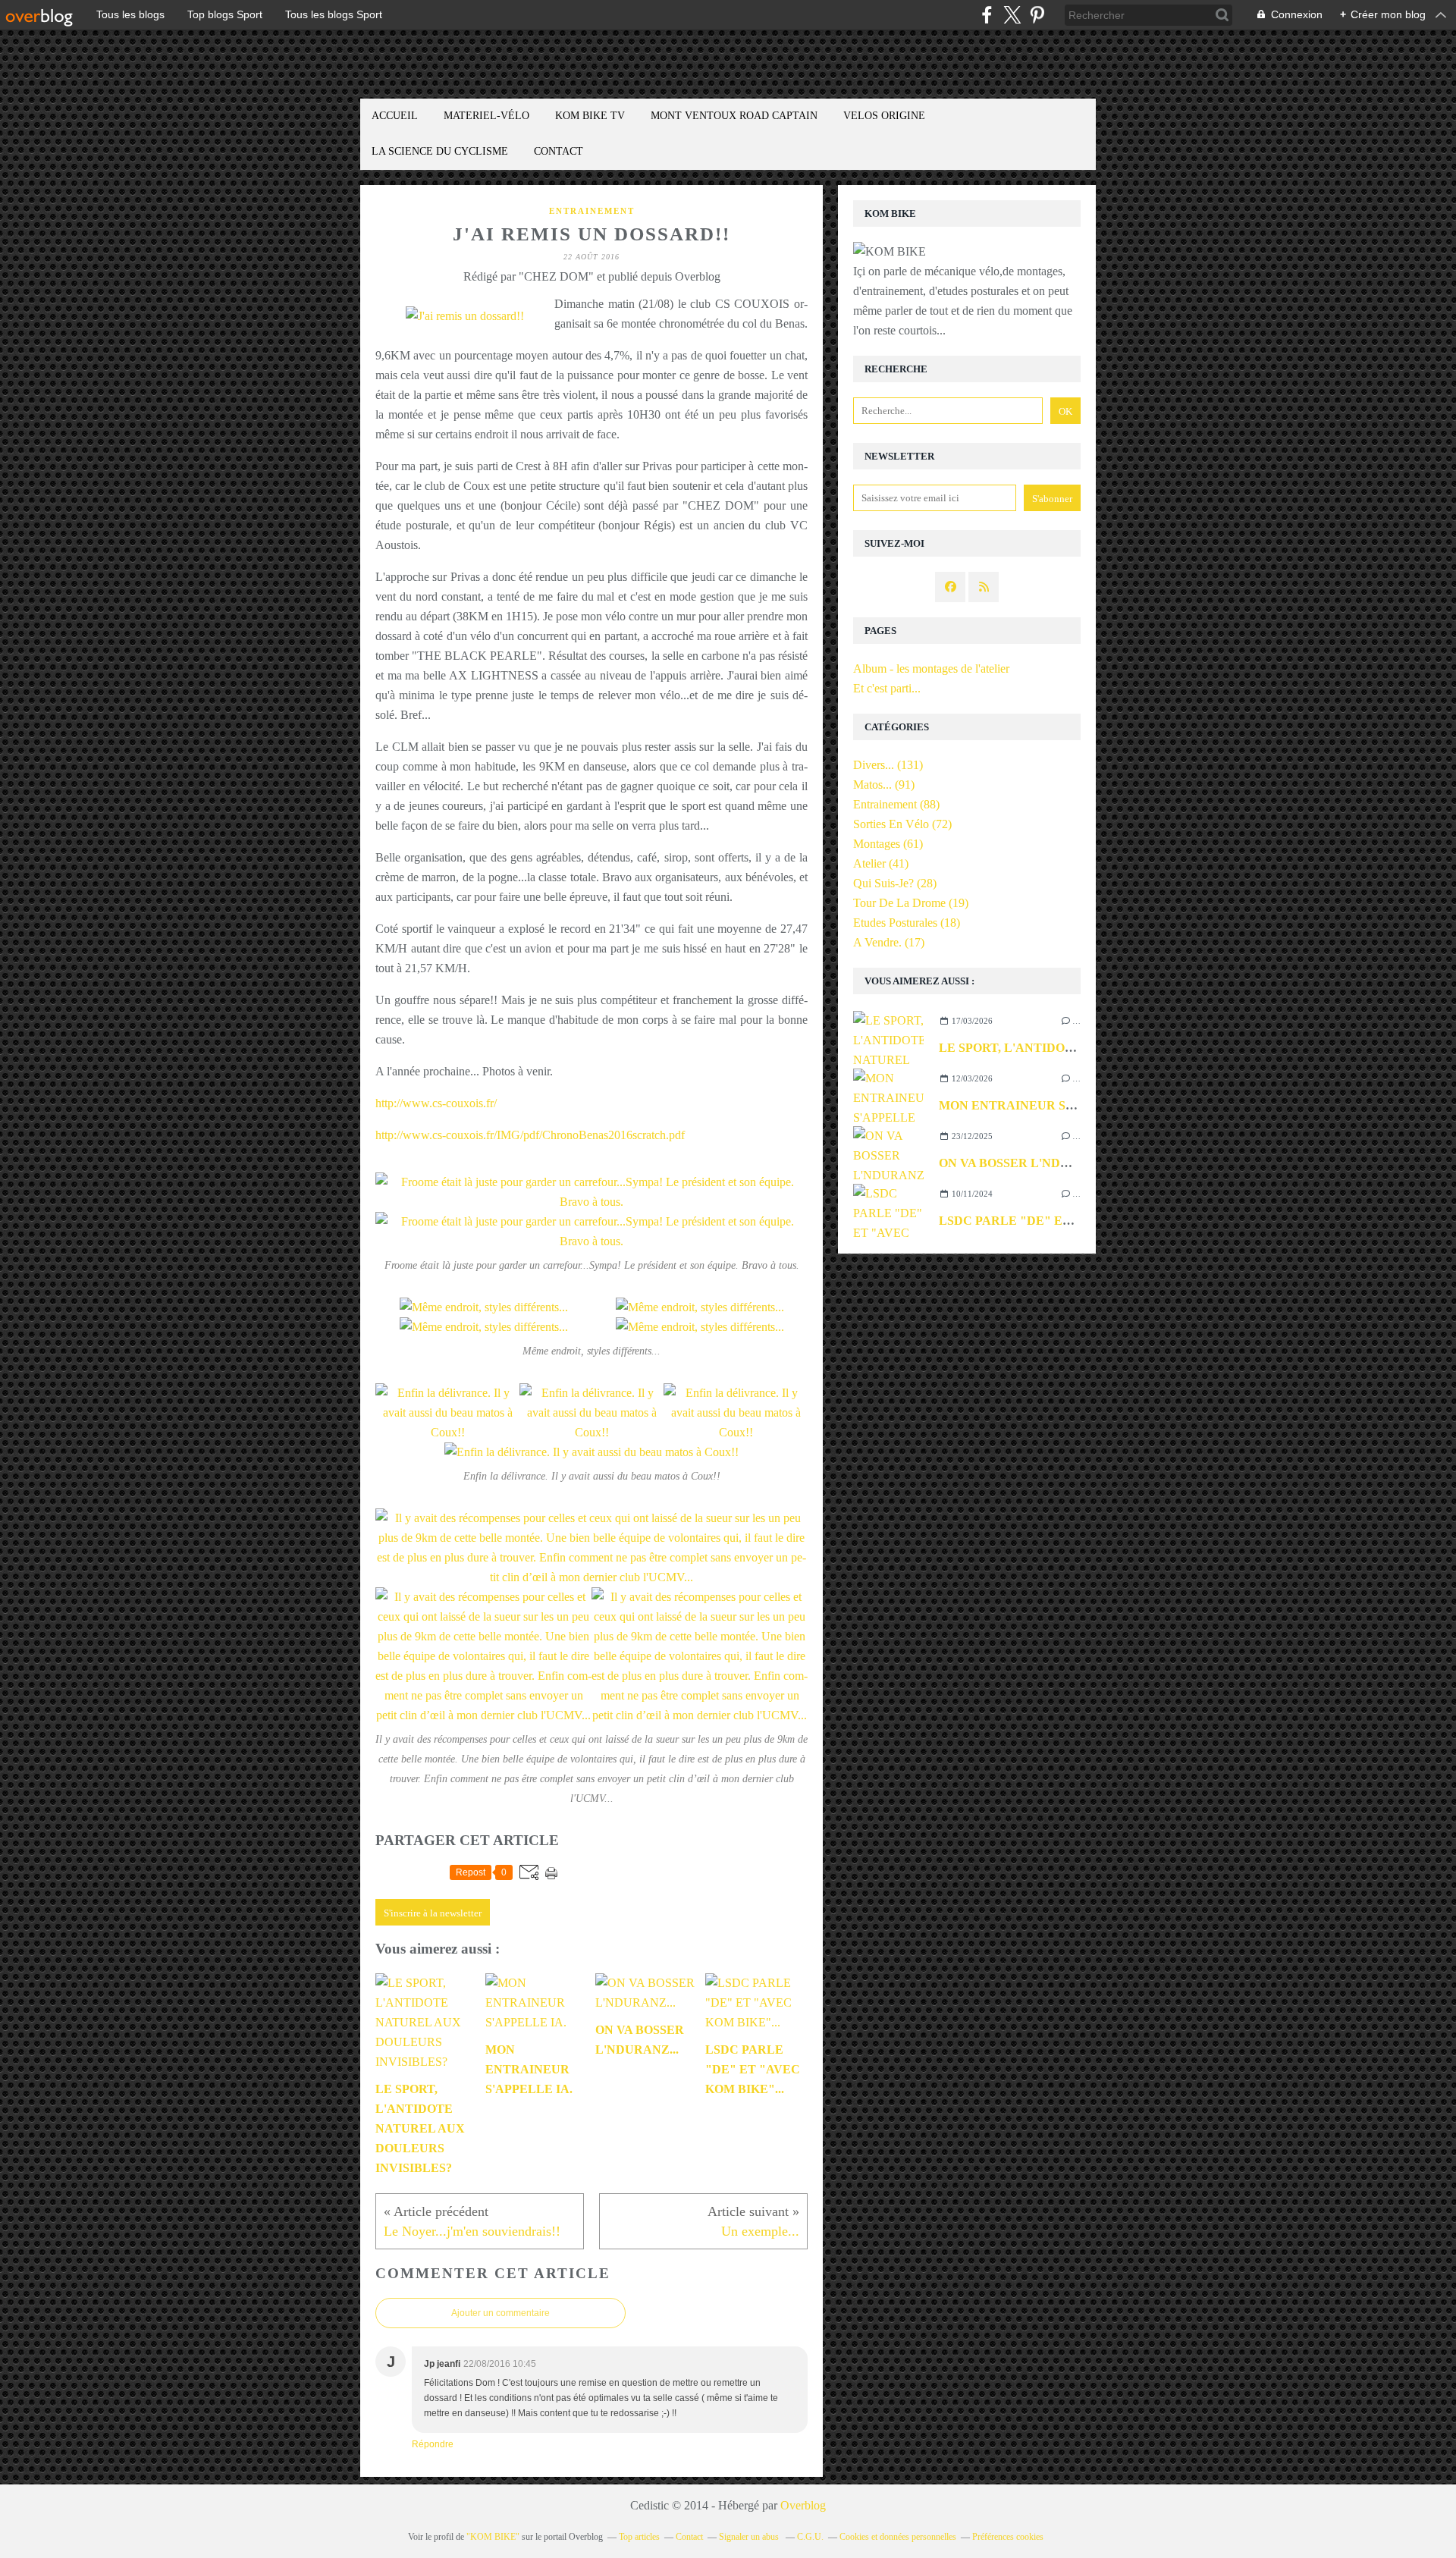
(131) (888, 765)
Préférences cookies (1008, 2537)
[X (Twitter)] (1012, 15)
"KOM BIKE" (493, 2537)
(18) (907, 923)
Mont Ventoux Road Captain (734, 116)
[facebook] (987, 15)
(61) (888, 844)
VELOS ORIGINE (884, 116)
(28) (895, 883)
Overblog (803, 2505)
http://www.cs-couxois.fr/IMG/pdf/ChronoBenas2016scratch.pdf (530, 1135)
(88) (896, 804)
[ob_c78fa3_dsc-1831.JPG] (465, 316)
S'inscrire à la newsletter (433, 1913)
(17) (889, 942)
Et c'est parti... (887, 688)
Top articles (639, 2537)
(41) (881, 863)
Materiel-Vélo (486, 116)
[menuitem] (395, 116)
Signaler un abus (750, 2537)
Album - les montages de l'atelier (931, 669)
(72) (902, 824)
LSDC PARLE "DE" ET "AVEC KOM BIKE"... (1068, 1221)
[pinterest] (1037, 15)
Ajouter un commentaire (500, 2313)
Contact (559, 151)
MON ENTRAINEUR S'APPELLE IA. (1042, 1105)
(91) (884, 785)
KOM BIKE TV (590, 116)
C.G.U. (810, 2537)
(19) (911, 903)
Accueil (395, 116)
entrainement (592, 211)
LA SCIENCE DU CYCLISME (440, 151)
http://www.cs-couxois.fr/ (436, 1103)
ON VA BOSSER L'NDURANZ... (1026, 1163)
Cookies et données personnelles (898, 2537)
